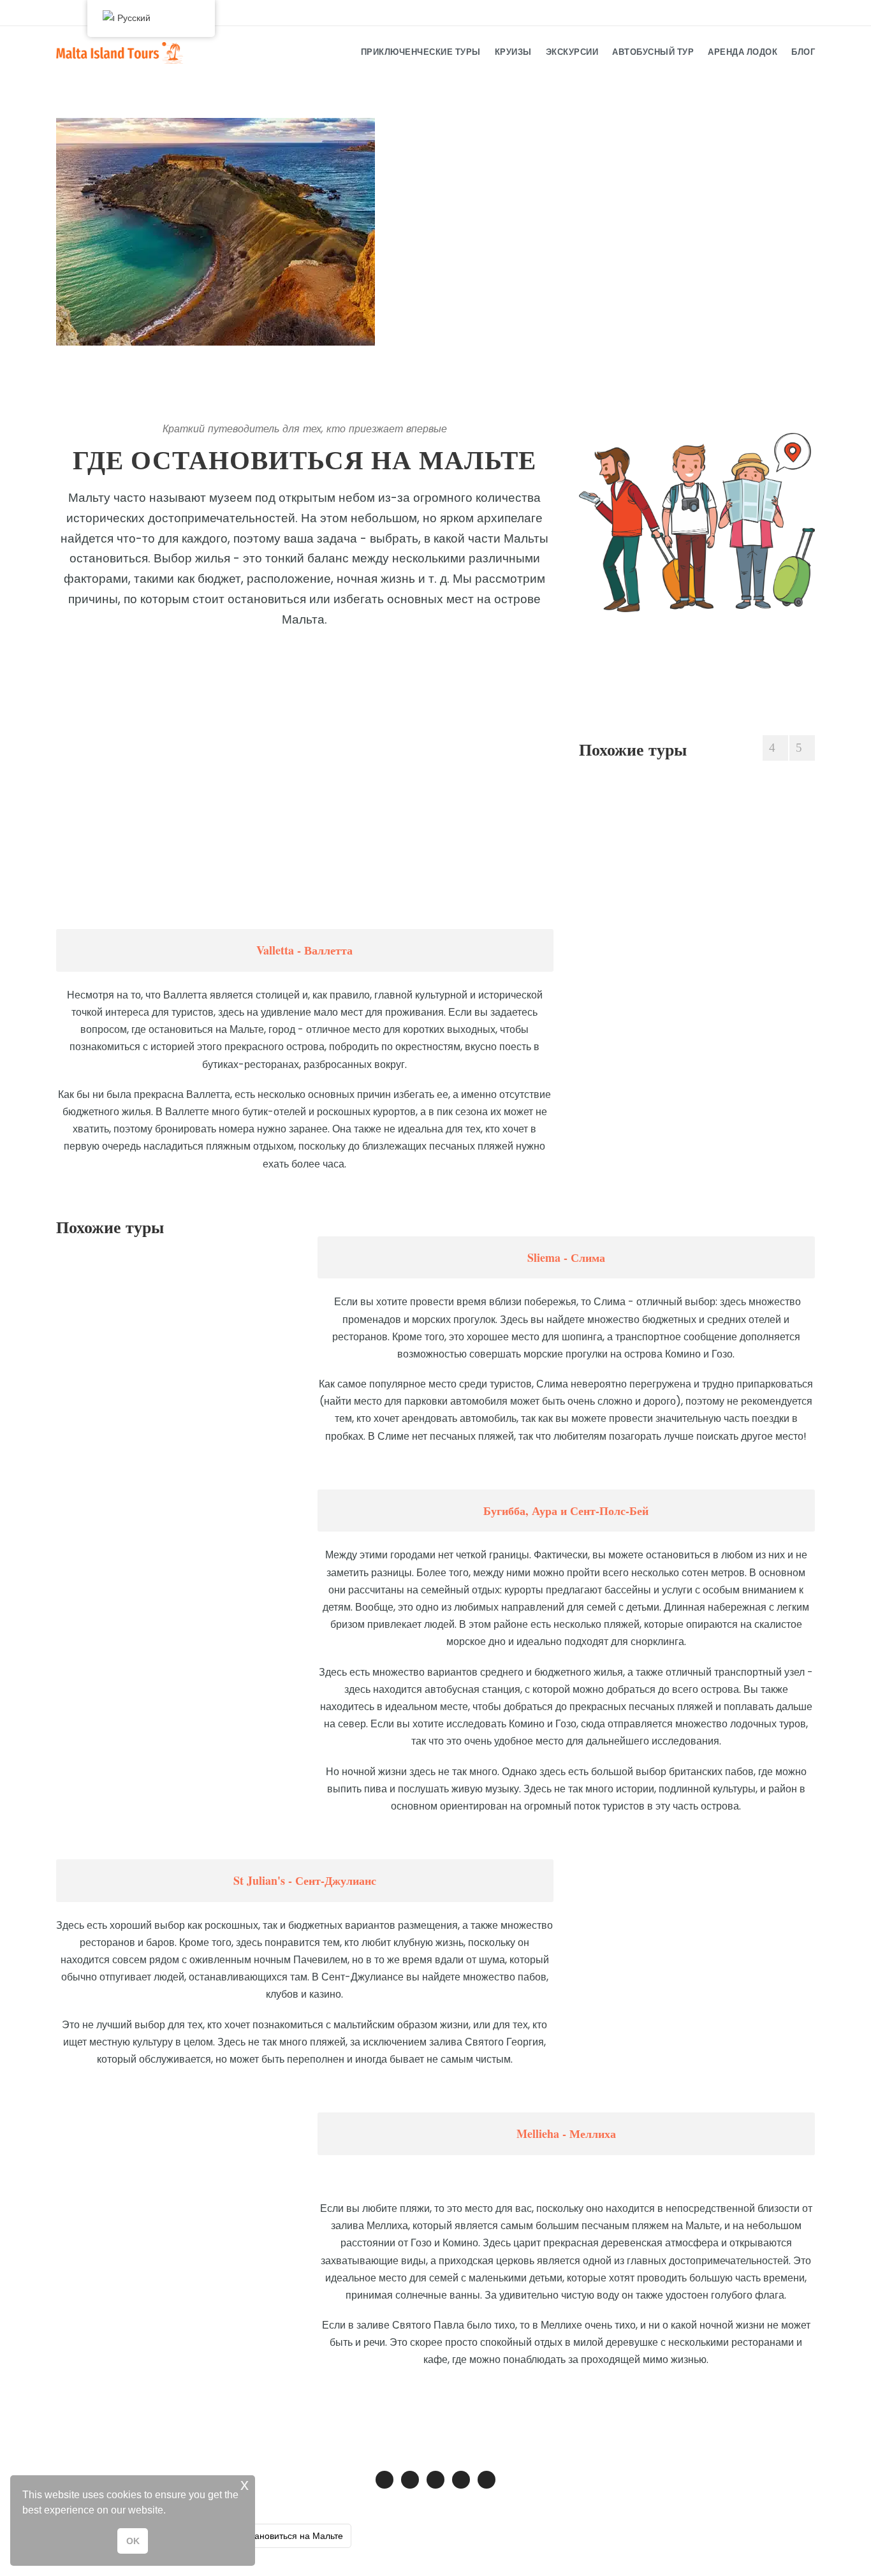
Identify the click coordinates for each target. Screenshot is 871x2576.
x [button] (245, 2485)
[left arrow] (775, 748)
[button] (170, 2512)
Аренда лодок (743, 52)
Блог (803, 52)
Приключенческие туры (421, 52)
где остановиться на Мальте (284, 2536)
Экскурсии (572, 52)
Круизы (513, 52)
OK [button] (133, 2541)
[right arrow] (802, 748)
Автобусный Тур (653, 52)
